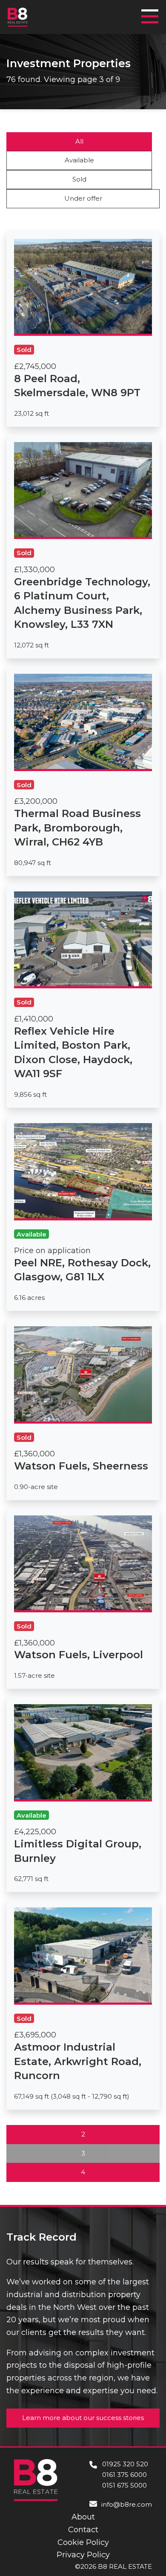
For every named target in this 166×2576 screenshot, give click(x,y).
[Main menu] (152, 13)
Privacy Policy (83, 2555)
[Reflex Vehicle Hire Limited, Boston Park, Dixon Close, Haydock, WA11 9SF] (83, 996)
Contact (83, 2530)
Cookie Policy (83, 2542)
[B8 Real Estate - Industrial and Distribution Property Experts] (18, 17)
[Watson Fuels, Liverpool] (83, 1598)
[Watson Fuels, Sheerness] (83, 1409)
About (83, 2517)
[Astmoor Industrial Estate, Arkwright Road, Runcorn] (83, 2005)
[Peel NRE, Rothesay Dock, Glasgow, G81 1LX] (83, 1213)
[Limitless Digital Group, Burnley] (83, 1794)
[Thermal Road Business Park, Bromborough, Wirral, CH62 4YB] (83, 771)
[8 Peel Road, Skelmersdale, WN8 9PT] (83, 329)
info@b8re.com (127, 2504)
